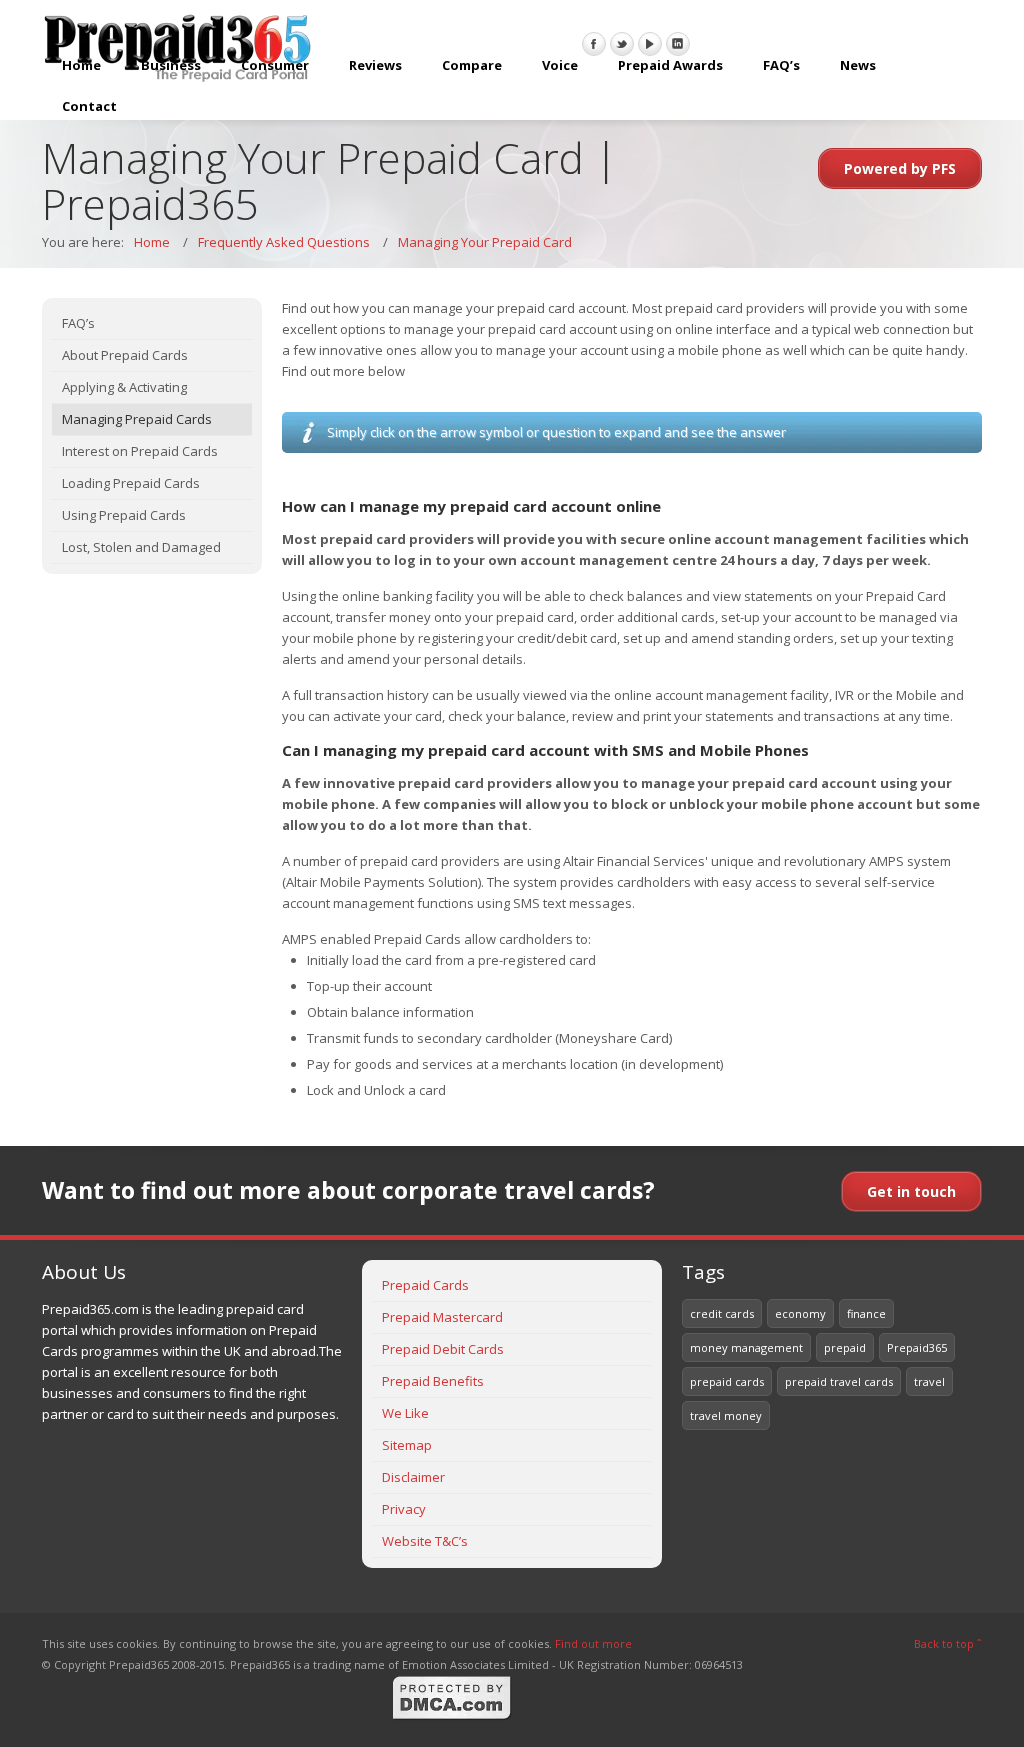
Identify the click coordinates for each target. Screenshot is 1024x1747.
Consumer (275, 65)
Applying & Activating (124, 387)
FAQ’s (781, 65)
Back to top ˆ (948, 1643)
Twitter (622, 44)
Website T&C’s (425, 1541)
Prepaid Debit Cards (443, 1349)
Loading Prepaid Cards (131, 483)
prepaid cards (727, 1381)
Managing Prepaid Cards (137, 419)
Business (171, 65)
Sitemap (407, 1445)
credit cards (722, 1313)
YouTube (650, 44)
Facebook (594, 44)
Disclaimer (413, 1477)
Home (81, 65)
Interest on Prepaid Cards (140, 451)
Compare (472, 65)
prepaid (845, 1347)
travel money (726, 1415)
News (858, 65)
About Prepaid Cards (125, 355)
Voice (560, 65)
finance (866, 1313)
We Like (405, 1413)
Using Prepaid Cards (124, 515)
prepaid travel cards (839, 1381)
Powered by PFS (900, 168)
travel (929, 1381)
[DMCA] (452, 1716)
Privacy (404, 1509)
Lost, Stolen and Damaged (141, 547)
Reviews (375, 65)
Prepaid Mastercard (442, 1317)
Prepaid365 (917, 1347)
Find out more (593, 1643)
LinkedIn (678, 44)
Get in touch (911, 1191)
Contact (89, 106)
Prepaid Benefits (433, 1381)
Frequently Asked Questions (284, 242)
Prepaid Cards (425, 1285)
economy (800, 1313)
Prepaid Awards (670, 65)
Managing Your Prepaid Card (485, 242)
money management (746, 1347)
